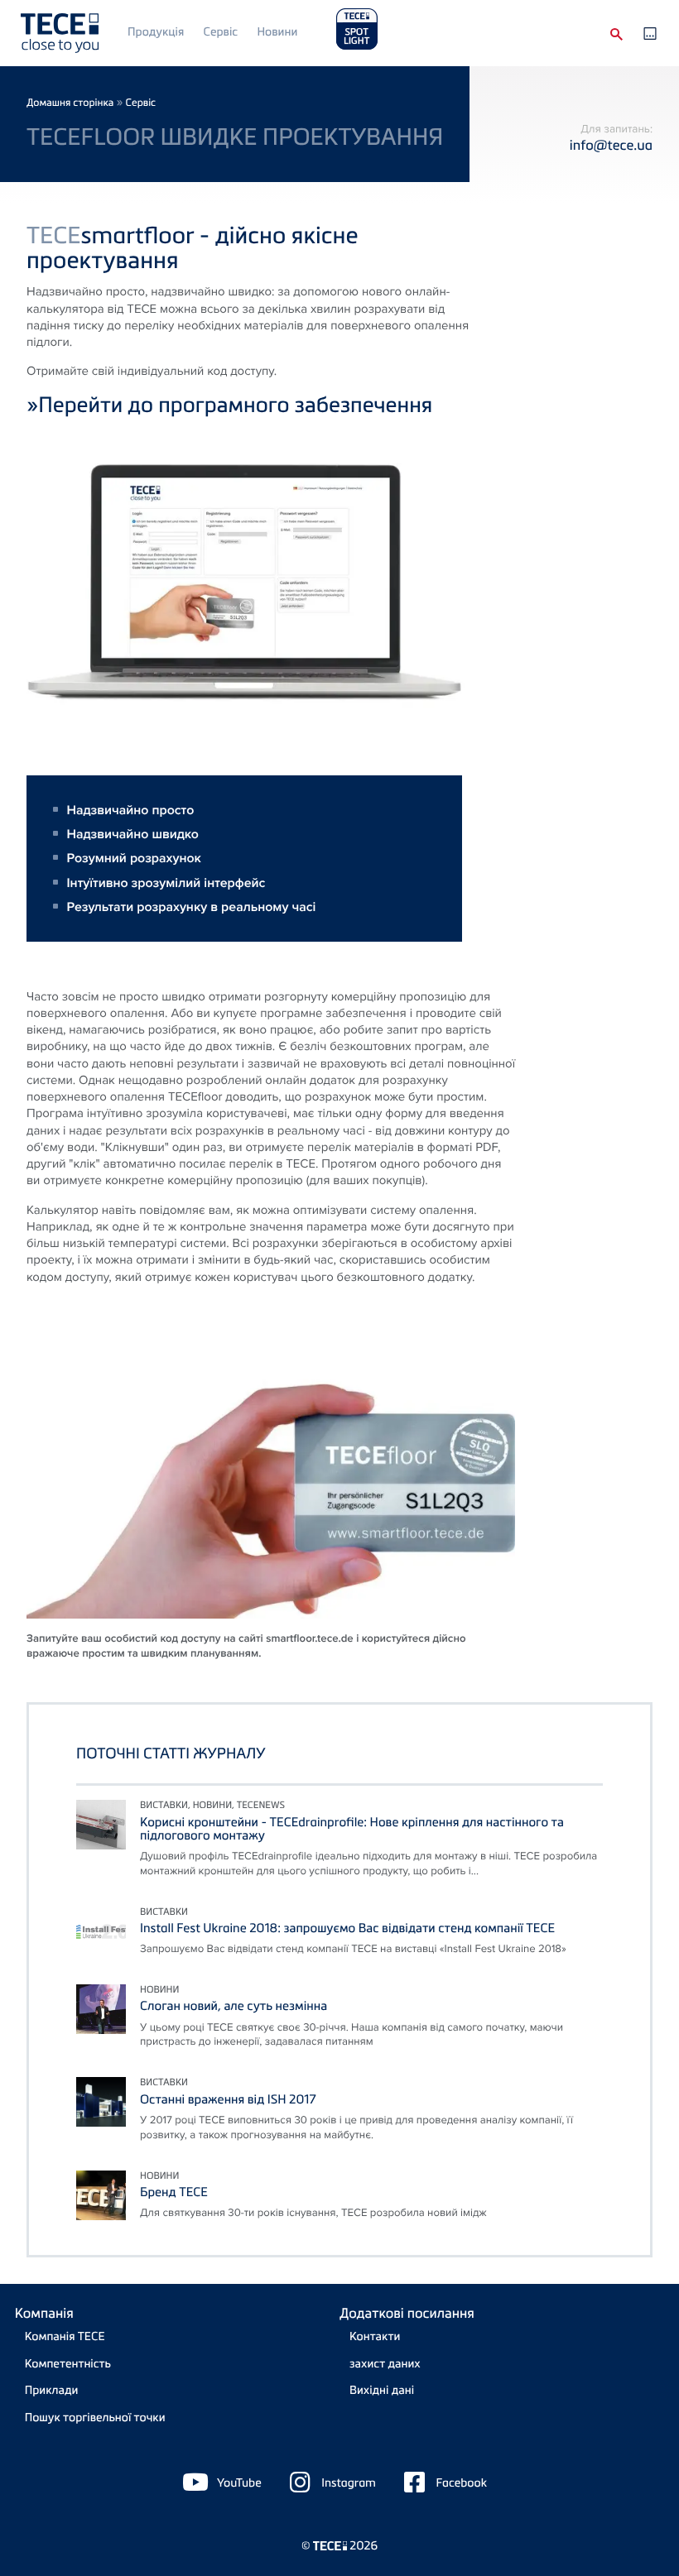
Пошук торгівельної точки (95, 2418)
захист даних (385, 2364)
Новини (277, 32)
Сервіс (220, 32)
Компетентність (68, 2364)
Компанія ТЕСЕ (65, 2336)
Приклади (52, 2390)
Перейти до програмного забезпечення (235, 404)
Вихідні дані (382, 2390)
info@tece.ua (611, 144)
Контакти (375, 2336)
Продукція (156, 32)
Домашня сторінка (70, 102)
